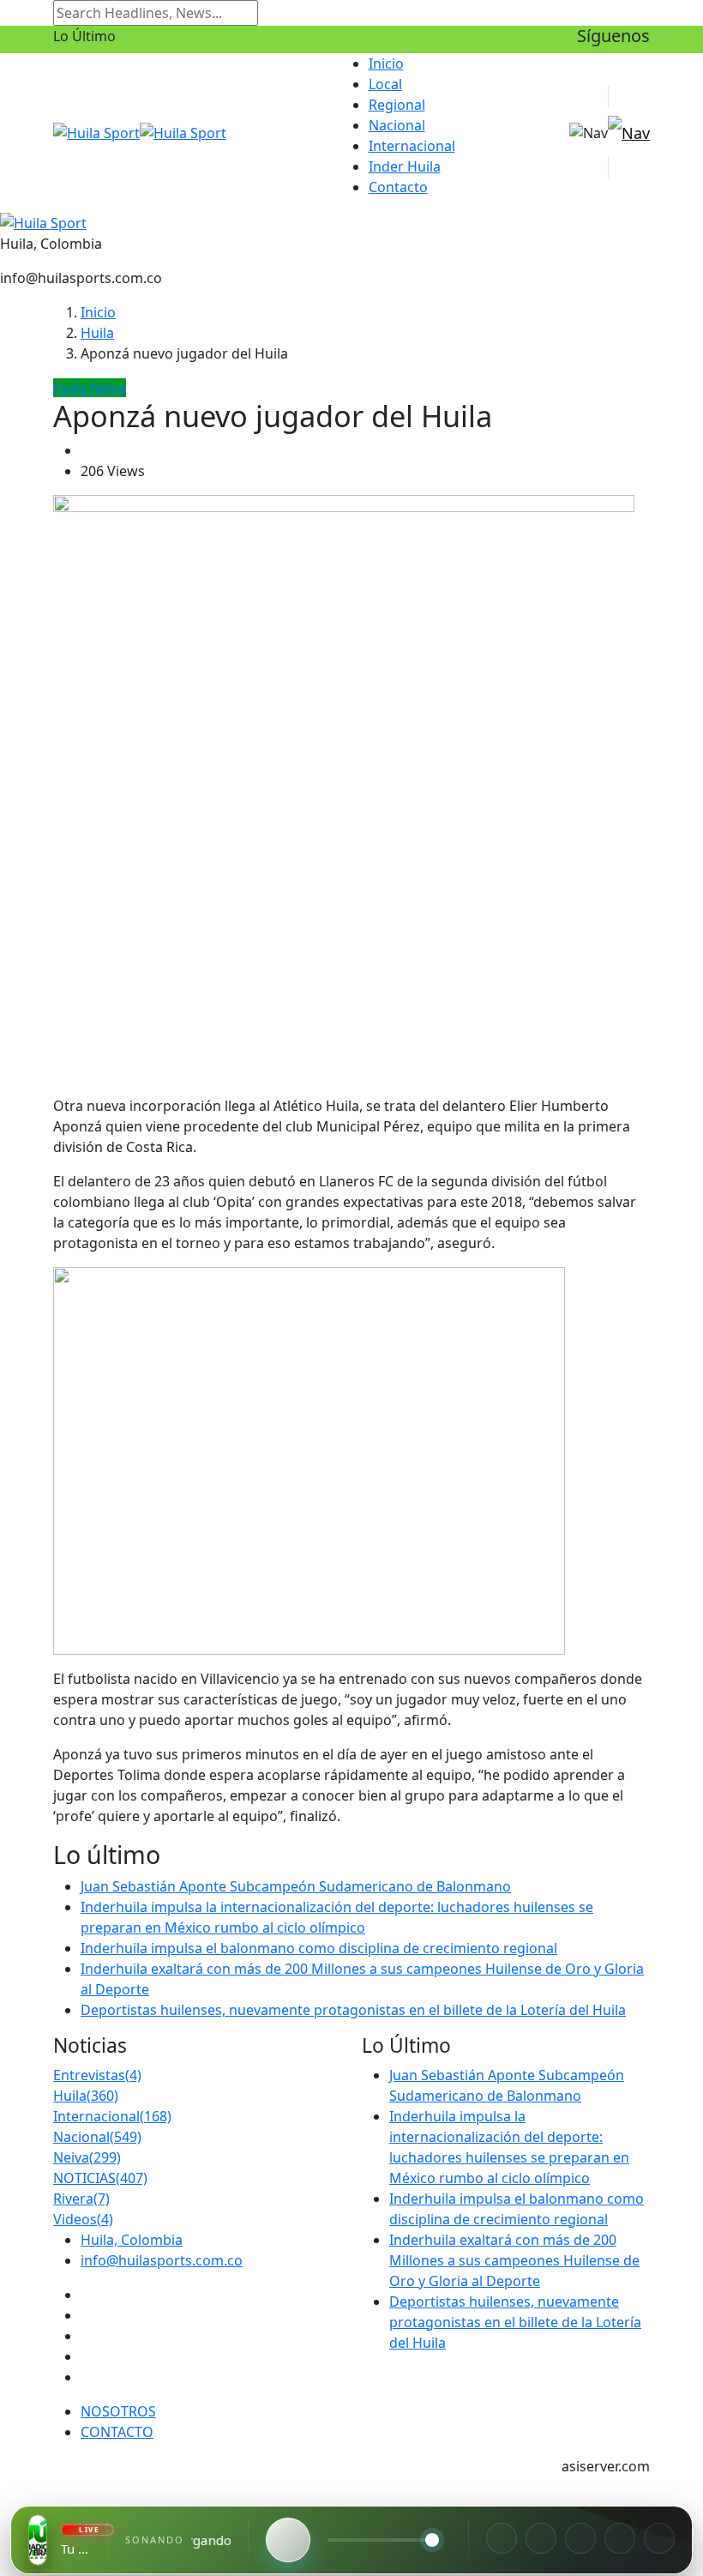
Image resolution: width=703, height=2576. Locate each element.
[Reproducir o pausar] (288, 2540)
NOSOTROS (118, 2411)
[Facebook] (502, 2538)
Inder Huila (405, 166)
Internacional (412, 146)
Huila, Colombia (132, 2240)
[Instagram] (541, 2538)
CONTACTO (117, 2432)
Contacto (398, 187)
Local (385, 84)
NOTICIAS (100, 2178)
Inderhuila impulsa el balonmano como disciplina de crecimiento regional (319, 1948)
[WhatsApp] (580, 2538)
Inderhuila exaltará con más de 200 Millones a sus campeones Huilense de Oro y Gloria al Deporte (514, 2260)
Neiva (87, 2157)
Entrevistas (97, 2075)
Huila (97, 333)
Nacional (397, 125)
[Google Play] (659, 2538)
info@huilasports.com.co (162, 2260)
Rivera (81, 2199)
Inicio (386, 63)
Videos (83, 2219)
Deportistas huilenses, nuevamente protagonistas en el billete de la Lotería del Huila (353, 2010)
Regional (397, 105)
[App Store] (620, 2538)
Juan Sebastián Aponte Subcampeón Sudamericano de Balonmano (296, 1886)
